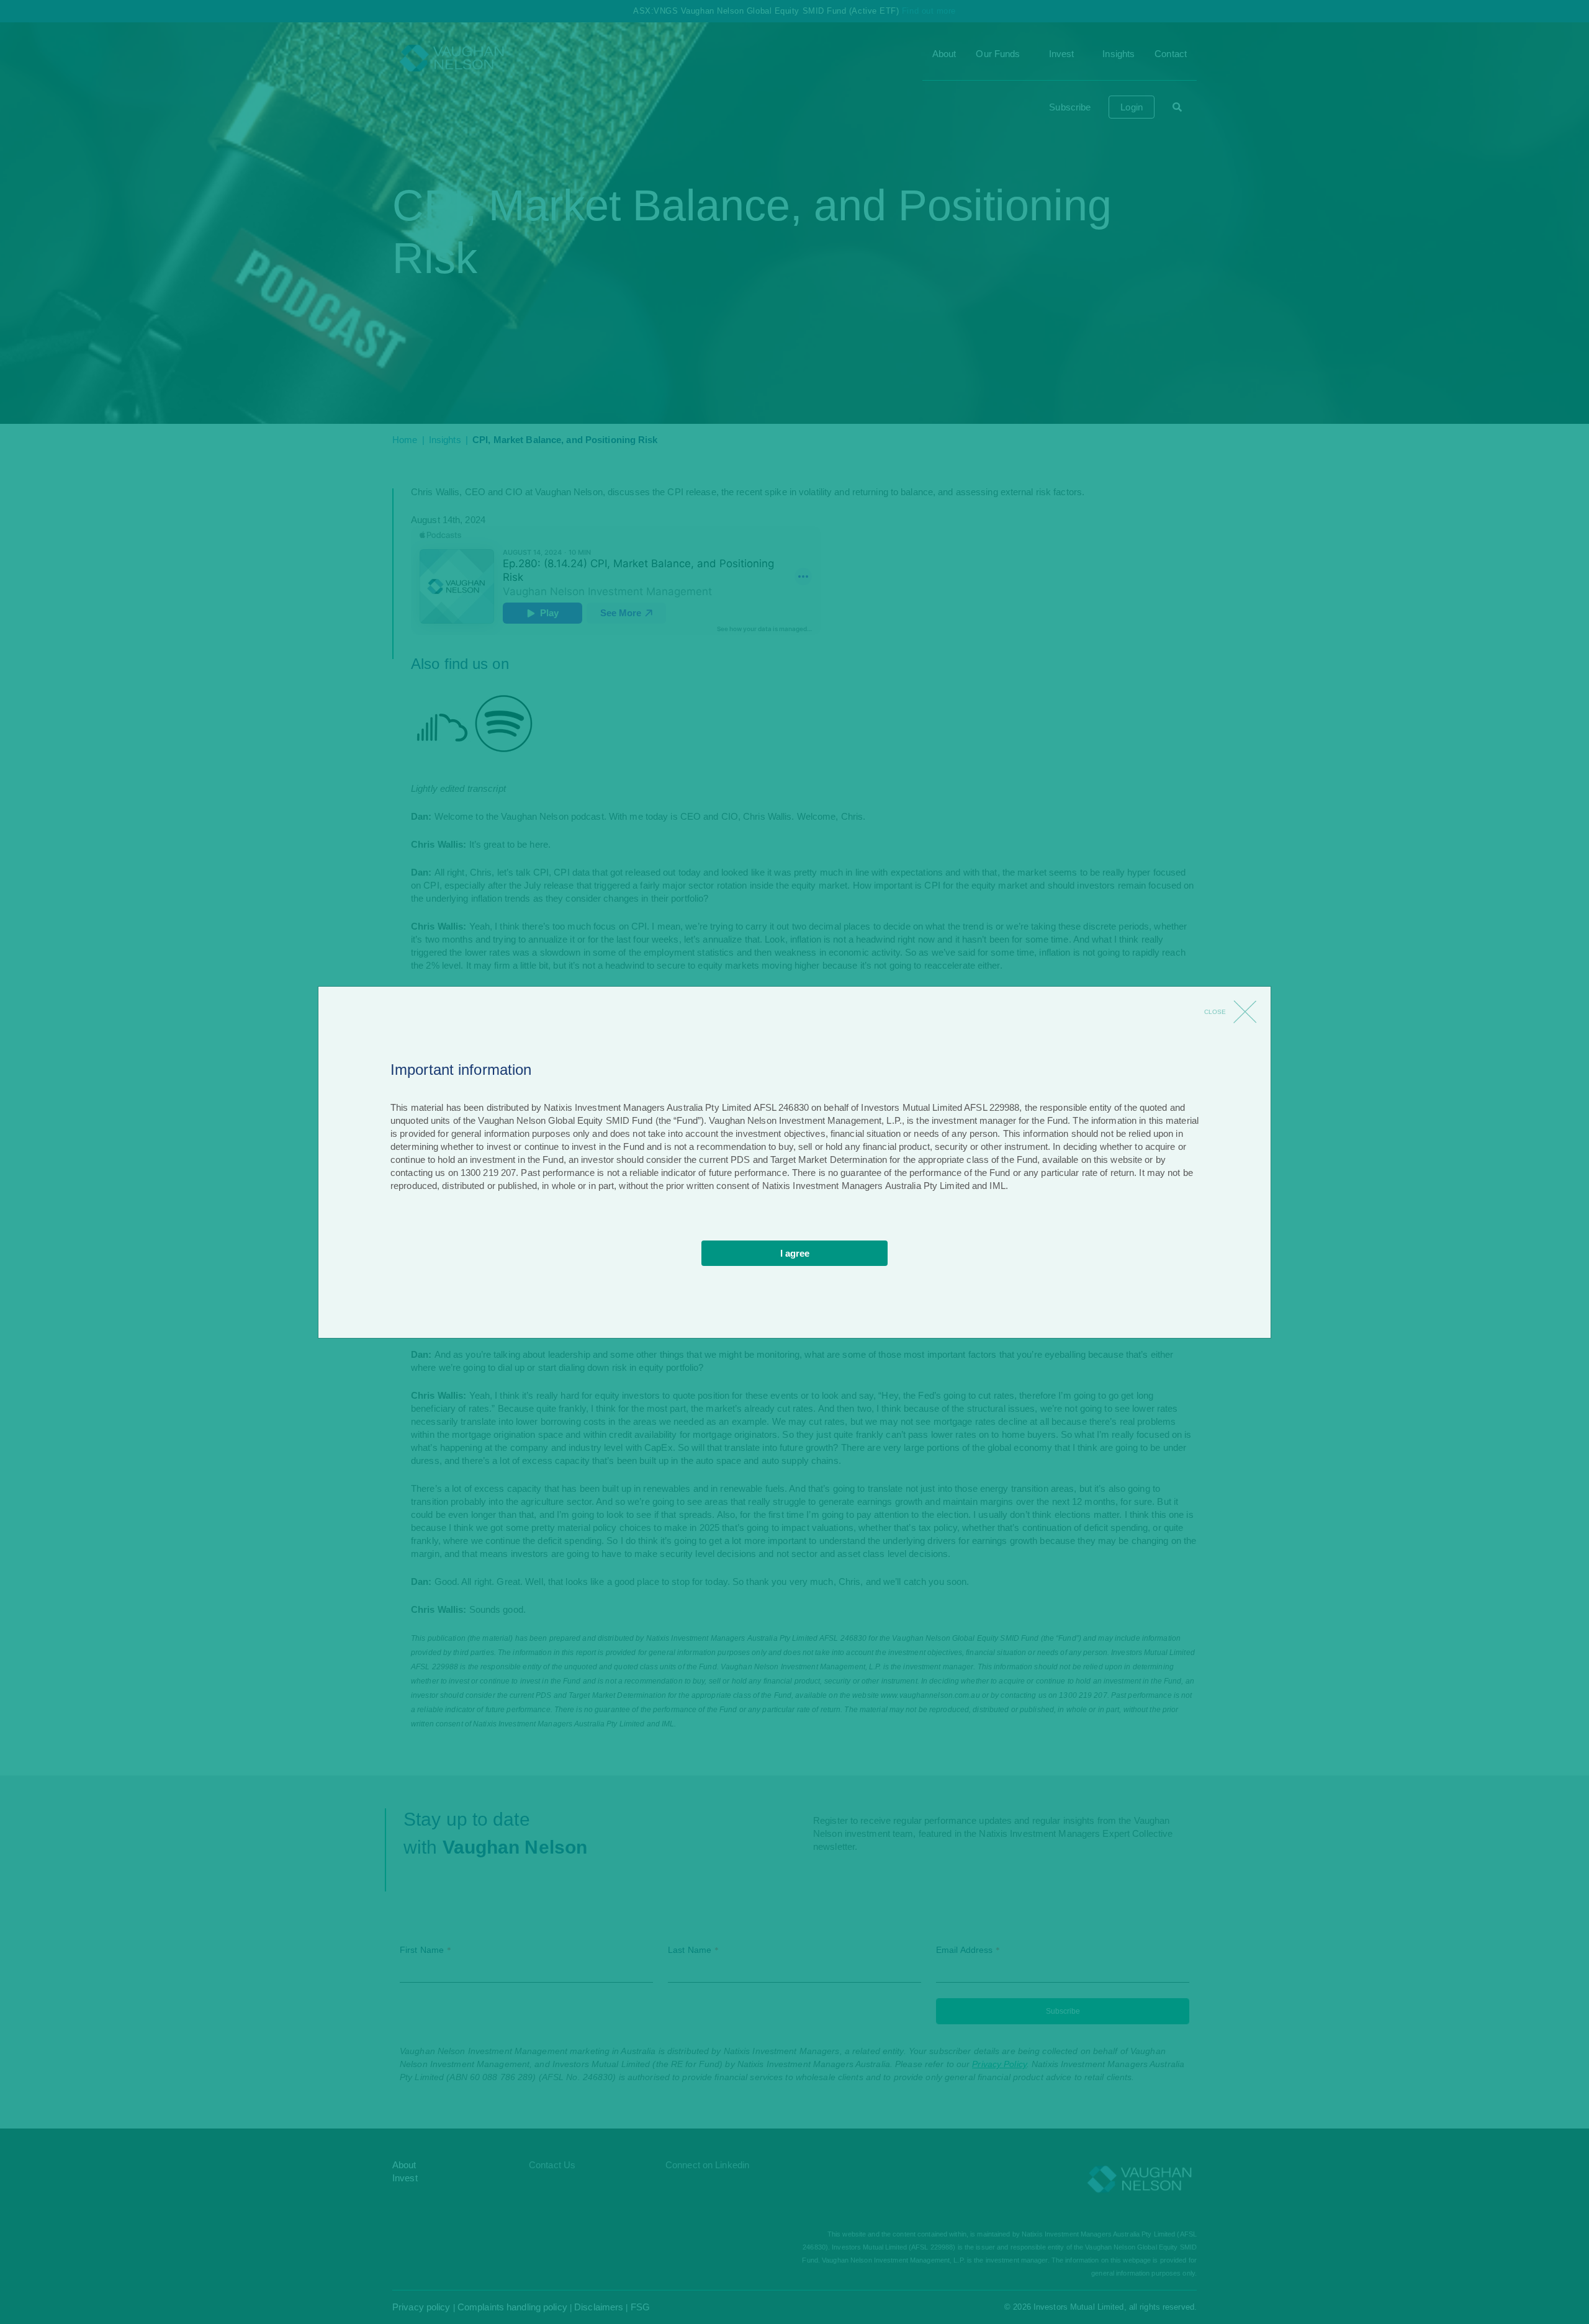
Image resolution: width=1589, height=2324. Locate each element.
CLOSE (1215, 1012)
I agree (795, 1253)
